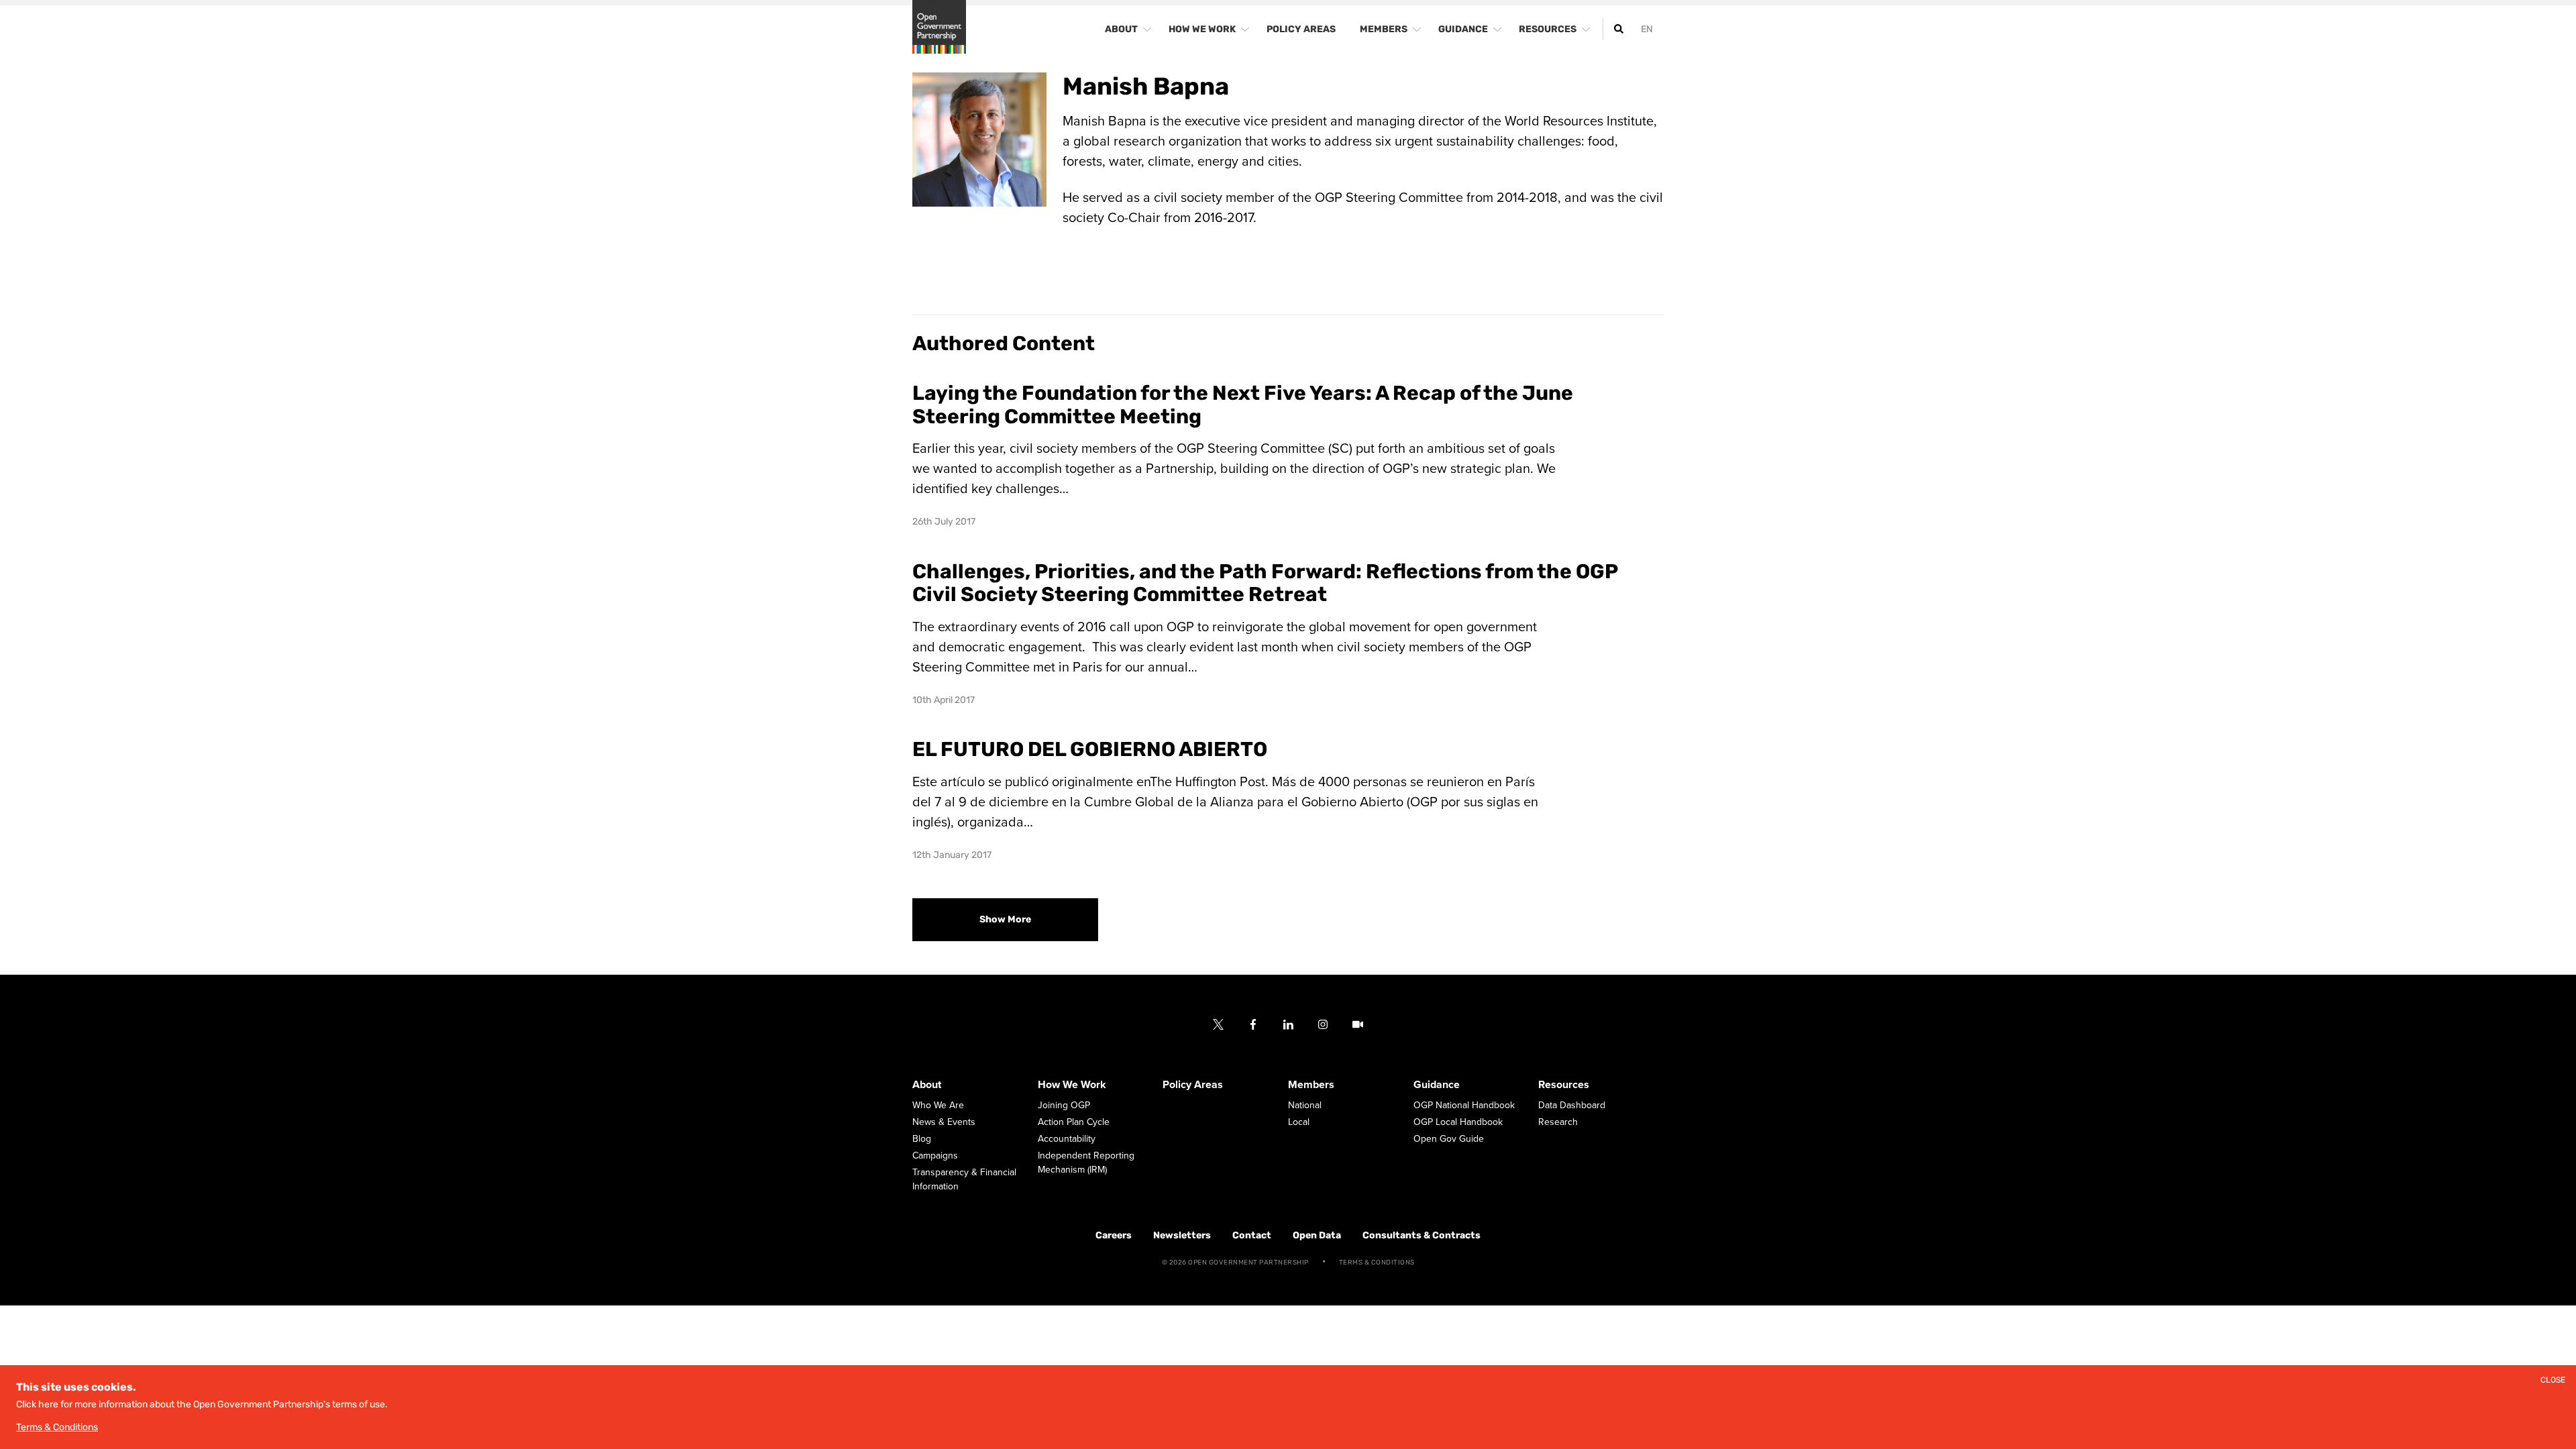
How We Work (1072, 1085)
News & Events (944, 1122)
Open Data (1317, 1235)
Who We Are (938, 1105)
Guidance (1437, 1085)
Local (1299, 1122)
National (1305, 1105)
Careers (1114, 1235)
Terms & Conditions (1377, 1263)
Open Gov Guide (1449, 1139)
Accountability (1067, 1139)
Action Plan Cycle (1074, 1122)
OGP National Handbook (1464, 1105)
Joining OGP (1064, 1105)
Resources (1564, 1085)
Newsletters (1182, 1235)
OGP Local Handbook (1458, 1122)
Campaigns (935, 1156)
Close (2553, 1380)
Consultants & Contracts (1421, 1235)
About (927, 1085)
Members (1311, 1085)
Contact (1252, 1235)
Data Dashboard (1572, 1105)
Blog (922, 1139)
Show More (1005, 919)
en (1647, 29)
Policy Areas (1193, 1085)
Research (1558, 1122)
